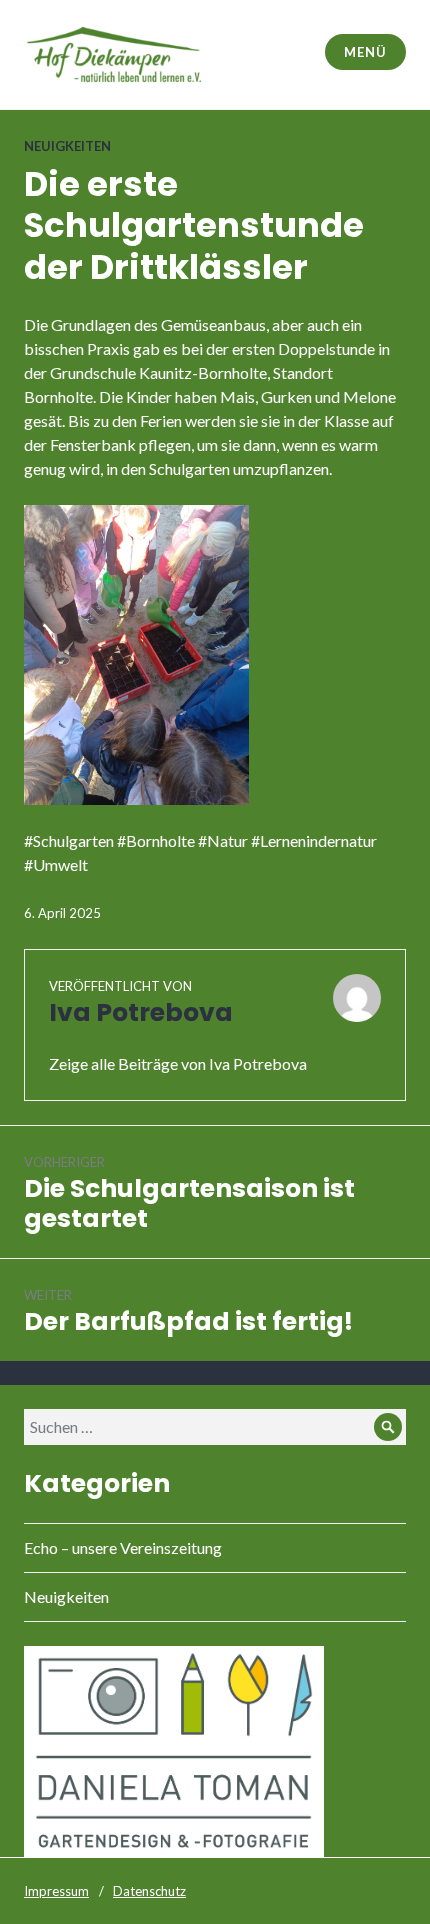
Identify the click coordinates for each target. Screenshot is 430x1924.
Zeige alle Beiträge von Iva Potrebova (178, 1063)
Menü (365, 52)
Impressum (56, 1891)
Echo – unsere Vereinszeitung (123, 1547)
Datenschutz (149, 1891)
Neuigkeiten (67, 146)
